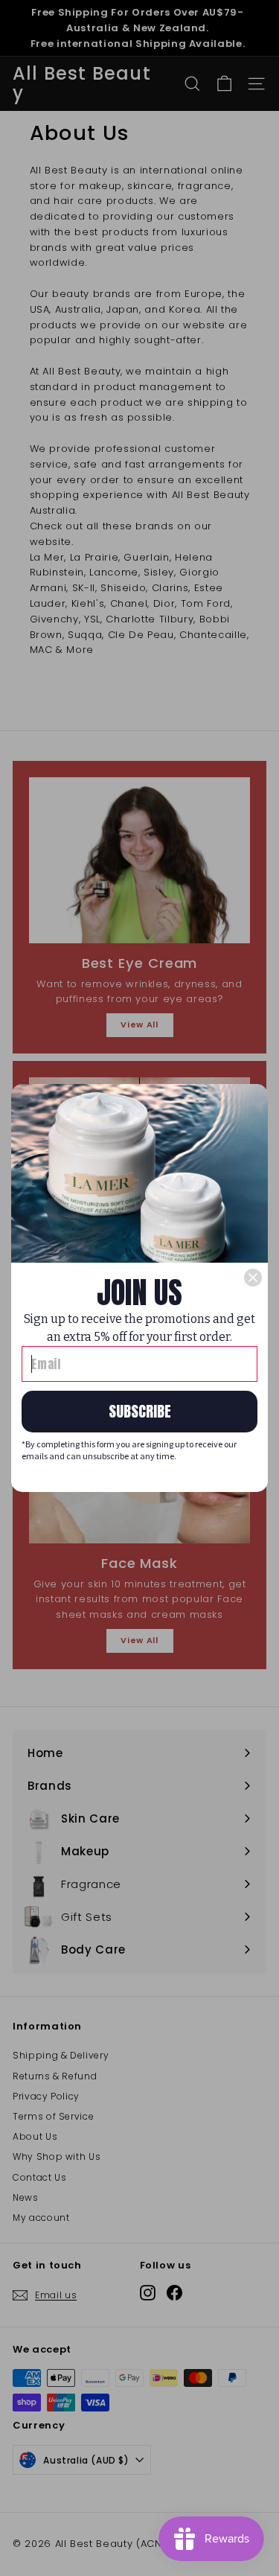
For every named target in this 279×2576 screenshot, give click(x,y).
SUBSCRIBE (140, 1411)
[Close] (253, 1278)
